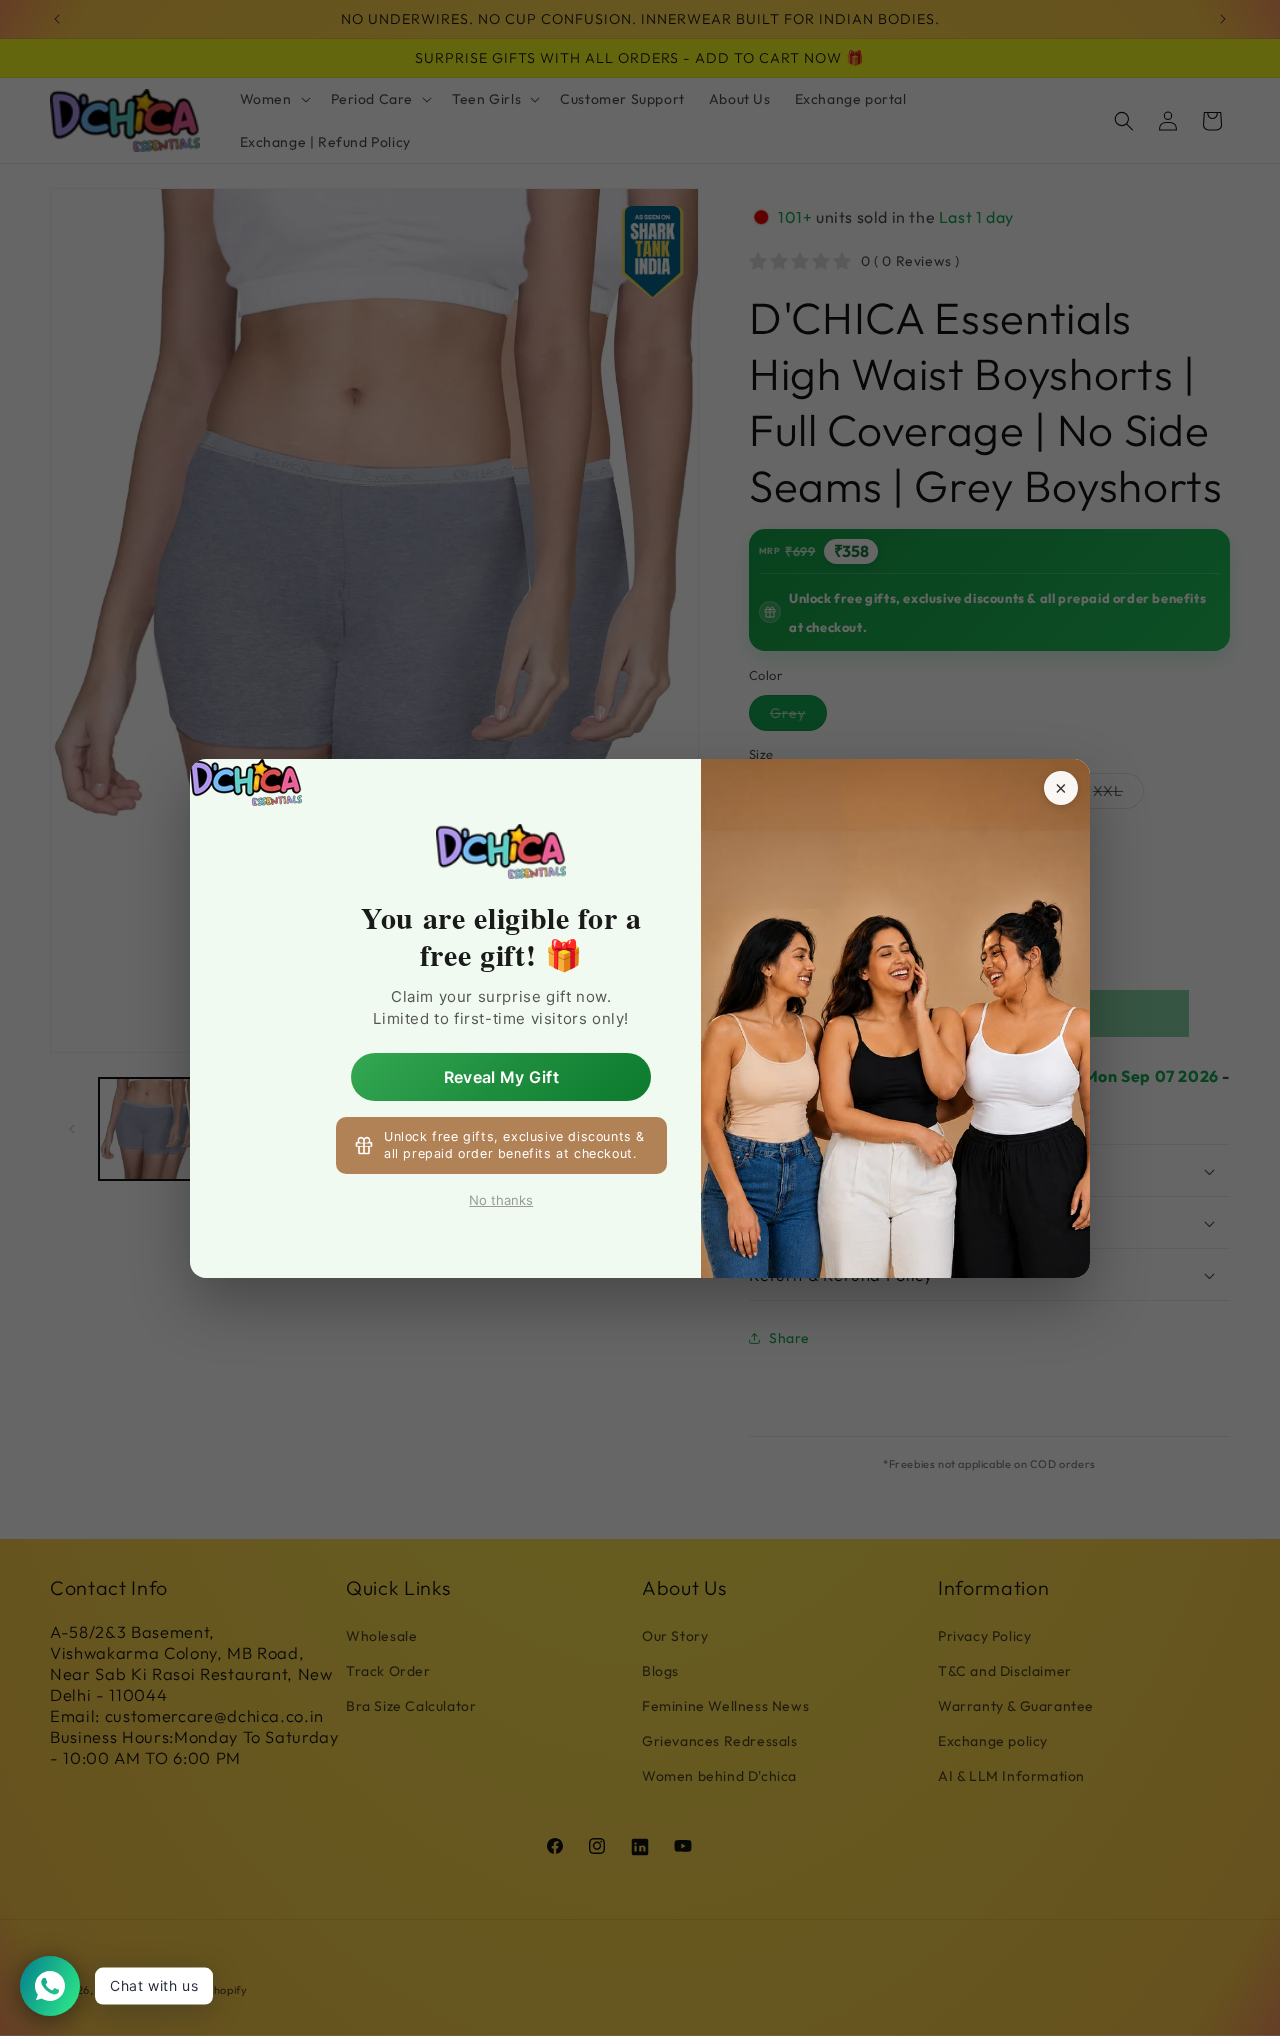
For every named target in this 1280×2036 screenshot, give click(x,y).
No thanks (501, 1200)
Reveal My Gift (501, 1076)
